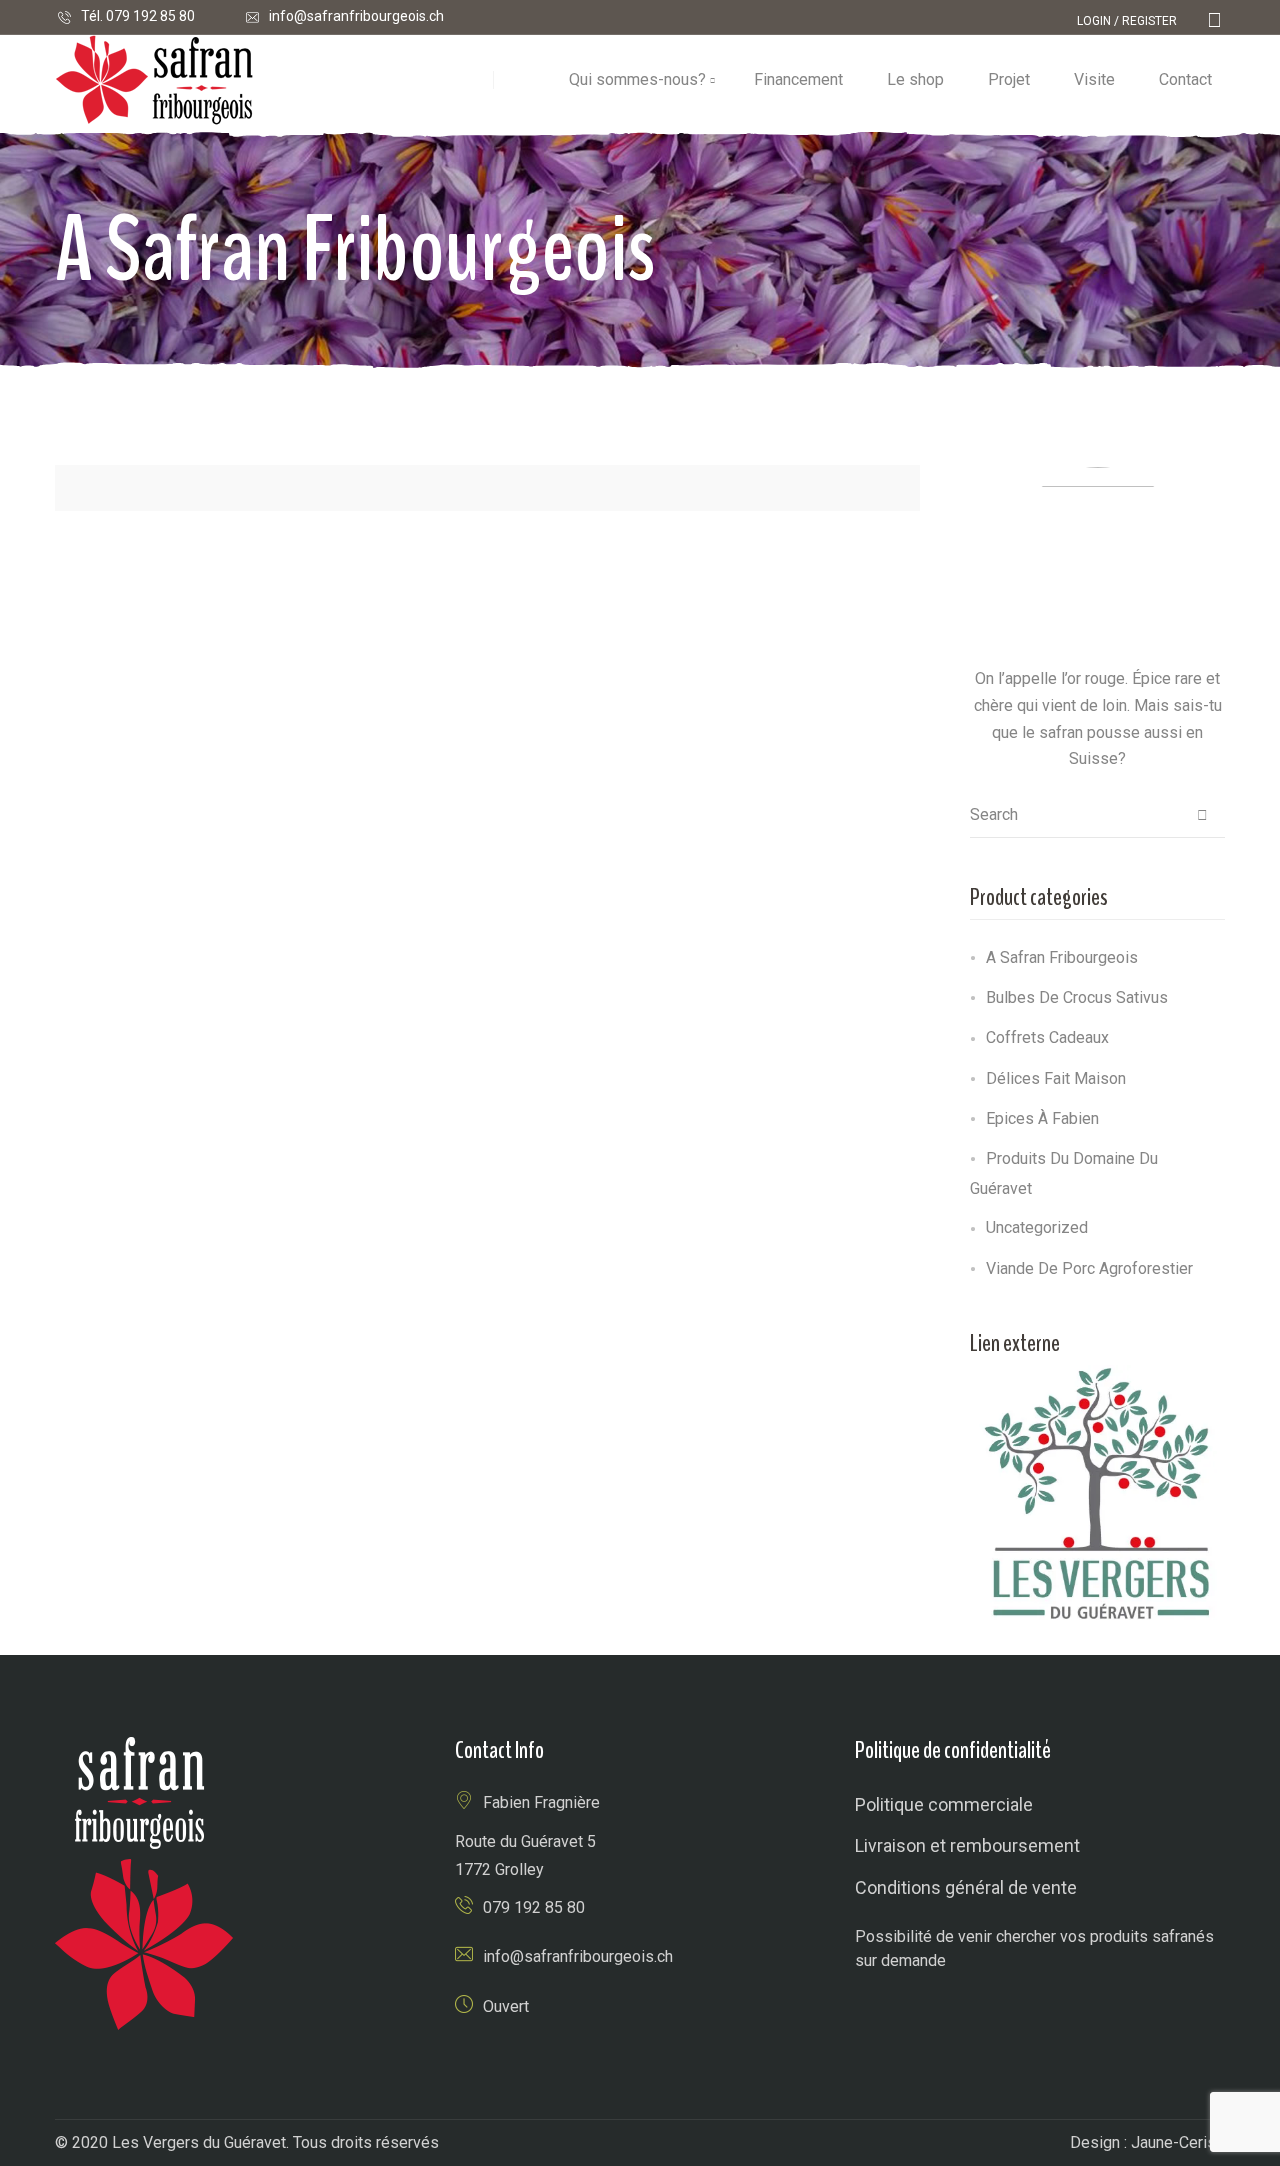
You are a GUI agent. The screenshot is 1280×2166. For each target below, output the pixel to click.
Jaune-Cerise (1178, 2142)
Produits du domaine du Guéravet (1064, 1173)
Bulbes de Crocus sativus (1077, 997)
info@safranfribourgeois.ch (356, 16)
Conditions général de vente (966, 1887)
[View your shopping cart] (1214, 20)
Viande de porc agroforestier (1089, 1268)
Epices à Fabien (1042, 1118)
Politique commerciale (944, 1804)
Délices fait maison (1056, 1078)
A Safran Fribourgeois (1062, 957)
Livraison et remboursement (967, 1845)
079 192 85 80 (150, 16)
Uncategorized (1037, 1227)
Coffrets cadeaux (1047, 1037)
